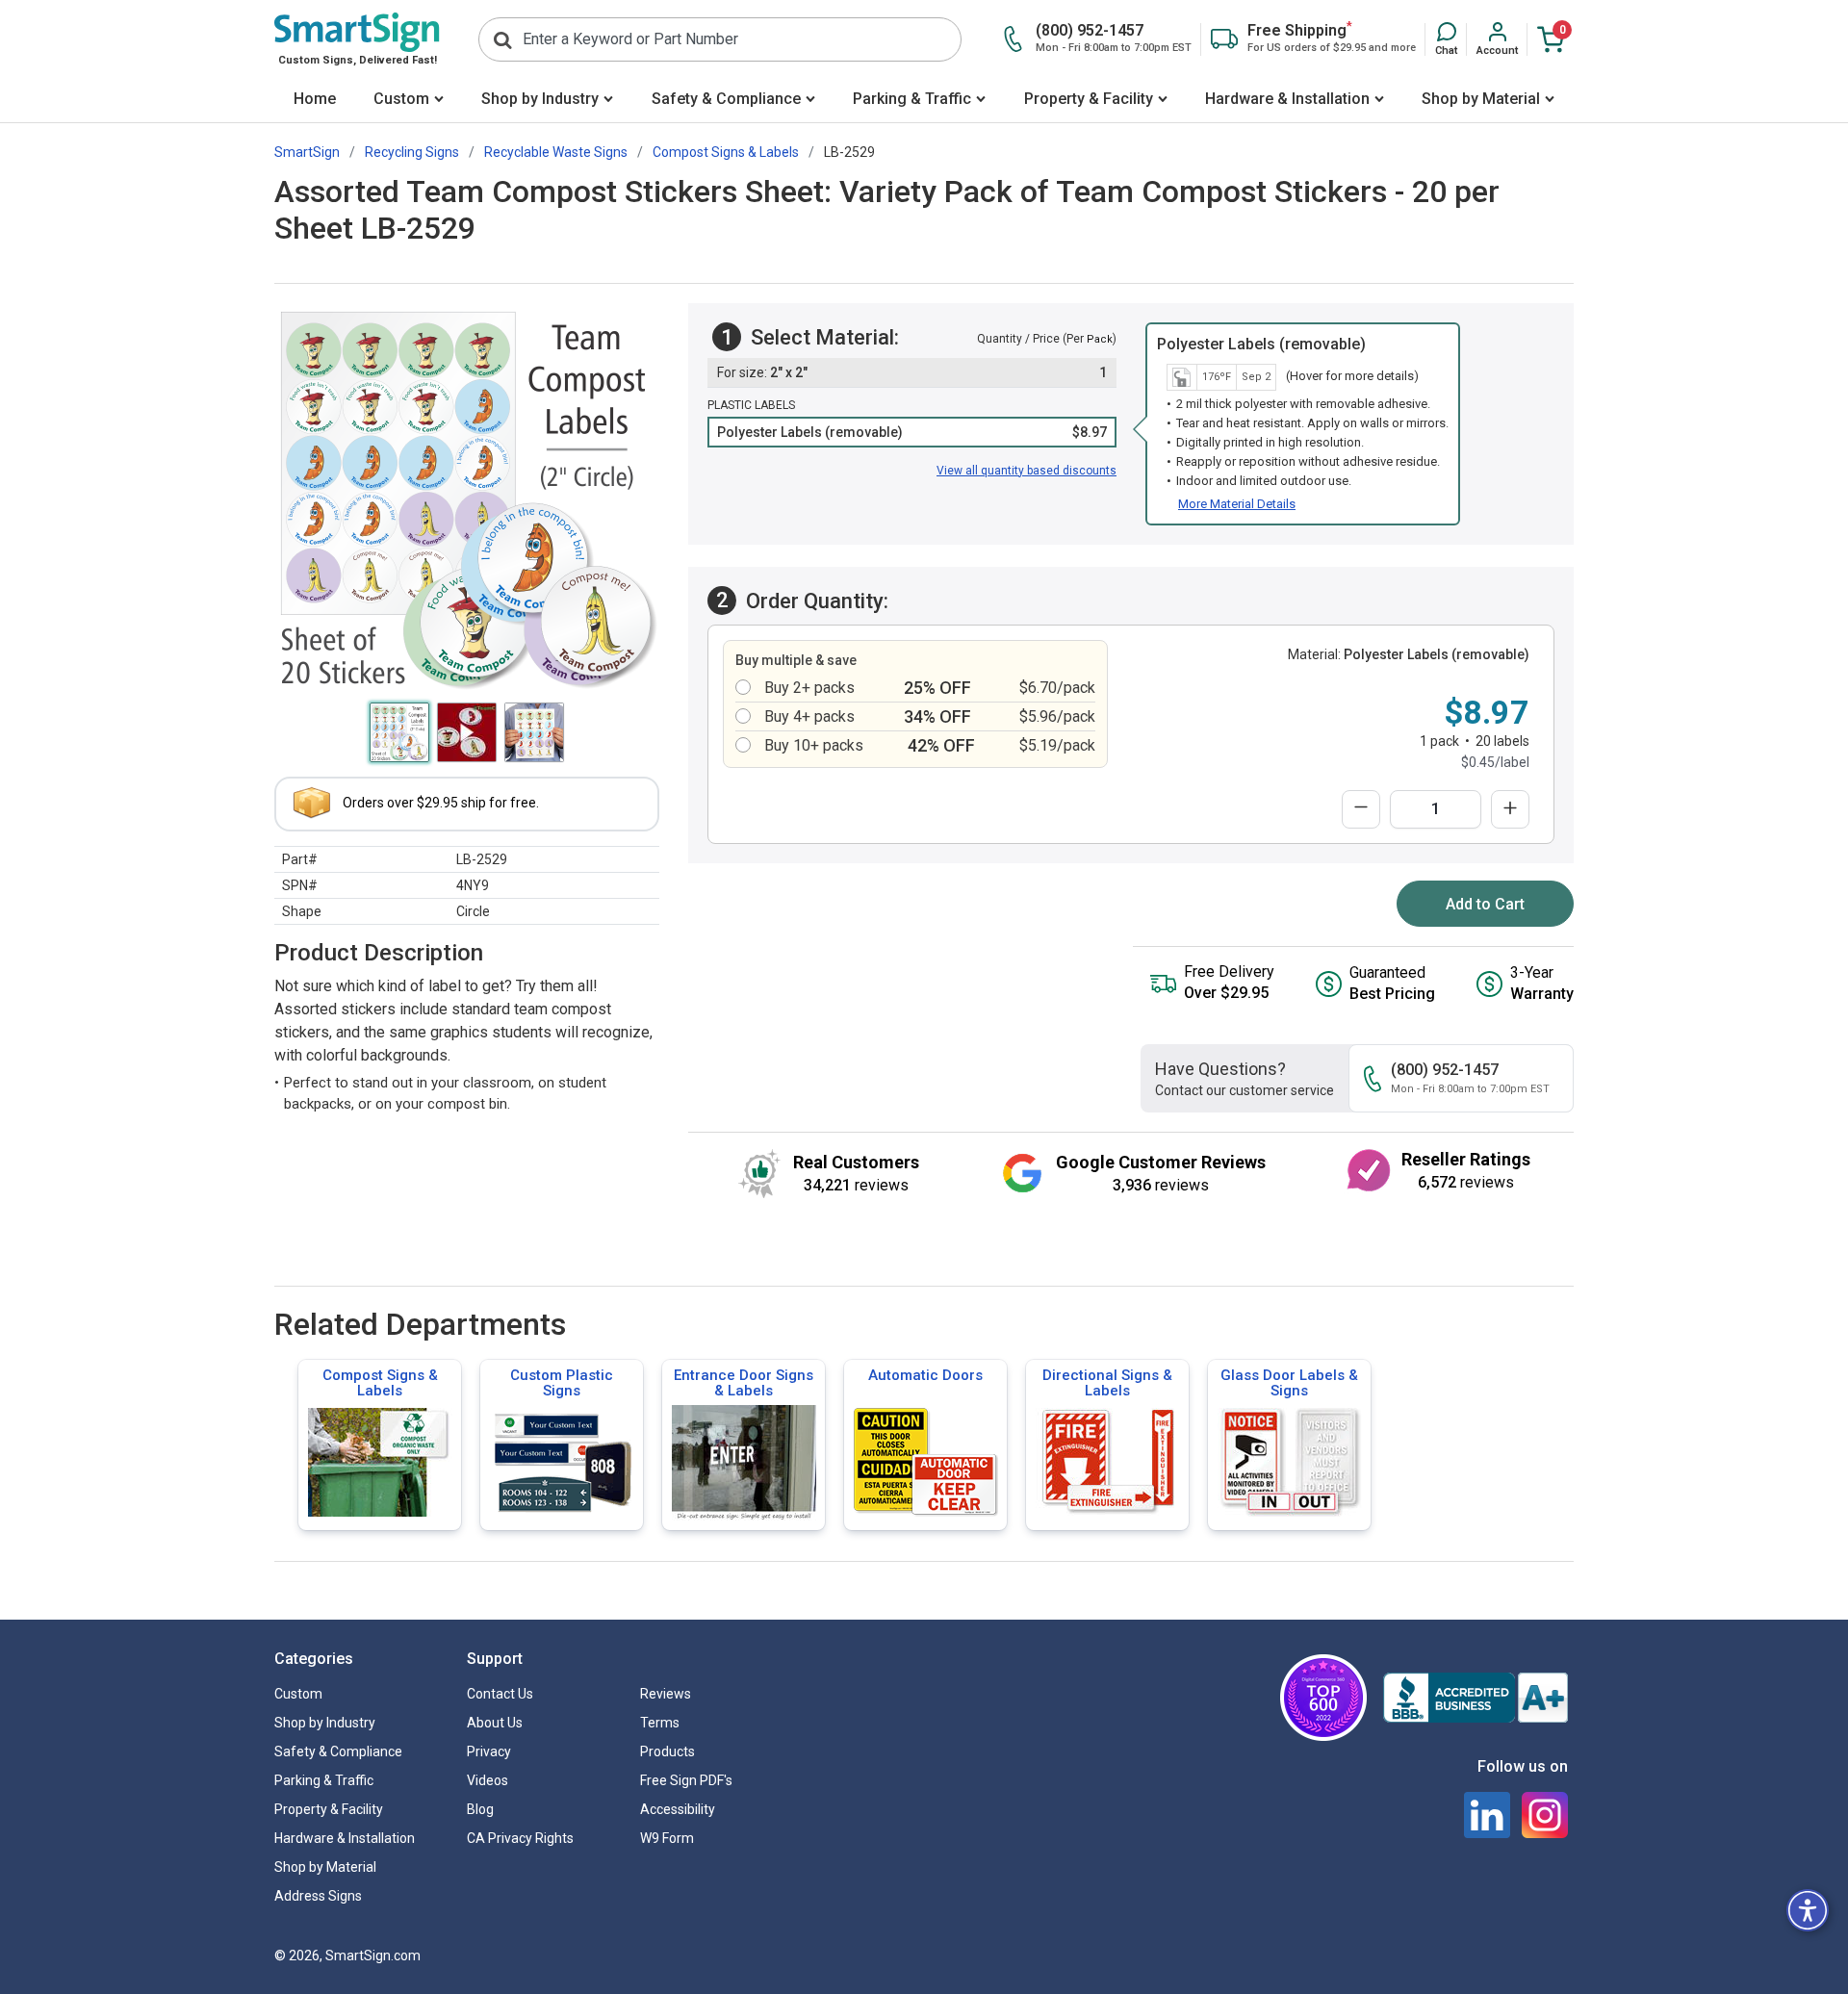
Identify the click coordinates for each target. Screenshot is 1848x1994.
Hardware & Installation (1287, 99)
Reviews (666, 1694)
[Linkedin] (1487, 1815)
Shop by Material (1481, 99)
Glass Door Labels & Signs (1289, 1383)
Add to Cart (1485, 904)
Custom (401, 99)
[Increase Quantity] (1510, 809)
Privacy (489, 1751)
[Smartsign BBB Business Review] (1476, 1698)
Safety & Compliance (726, 99)
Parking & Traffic (912, 99)
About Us (495, 1723)
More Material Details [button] (1237, 504)
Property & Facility (1089, 99)
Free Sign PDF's (686, 1780)
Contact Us (500, 1694)
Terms (660, 1723)
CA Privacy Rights (520, 1838)
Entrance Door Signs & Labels (744, 1383)
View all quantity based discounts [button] (1027, 471)
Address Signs (318, 1896)
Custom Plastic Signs (562, 1383)
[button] (1446, 39)
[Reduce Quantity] (1361, 809)
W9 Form (667, 1838)
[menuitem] (314, 101)
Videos (488, 1780)
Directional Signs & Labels (1107, 1383)
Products (667, 1751)
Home (315, 99)
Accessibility (678, 1809)
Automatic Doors (925, 1375)
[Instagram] (1545, 1815)
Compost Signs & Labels (380, 1383)
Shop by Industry (540, 99)
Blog (480, 1809)
